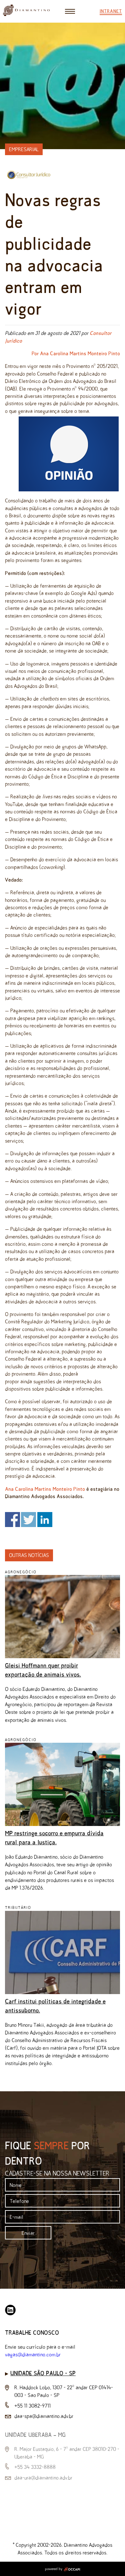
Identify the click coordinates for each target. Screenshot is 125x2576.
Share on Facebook (12, 1520)
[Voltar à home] (26, 14)
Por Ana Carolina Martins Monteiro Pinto (76, 353)
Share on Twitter (28, 1520)
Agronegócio (21, 1572)
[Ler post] (62, 1656)
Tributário (18, 1908)
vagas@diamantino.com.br (33, 2354)
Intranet (111, 11)
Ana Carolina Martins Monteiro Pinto (45, 1489)
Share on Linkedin (45, 1520)
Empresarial (24, 149)
